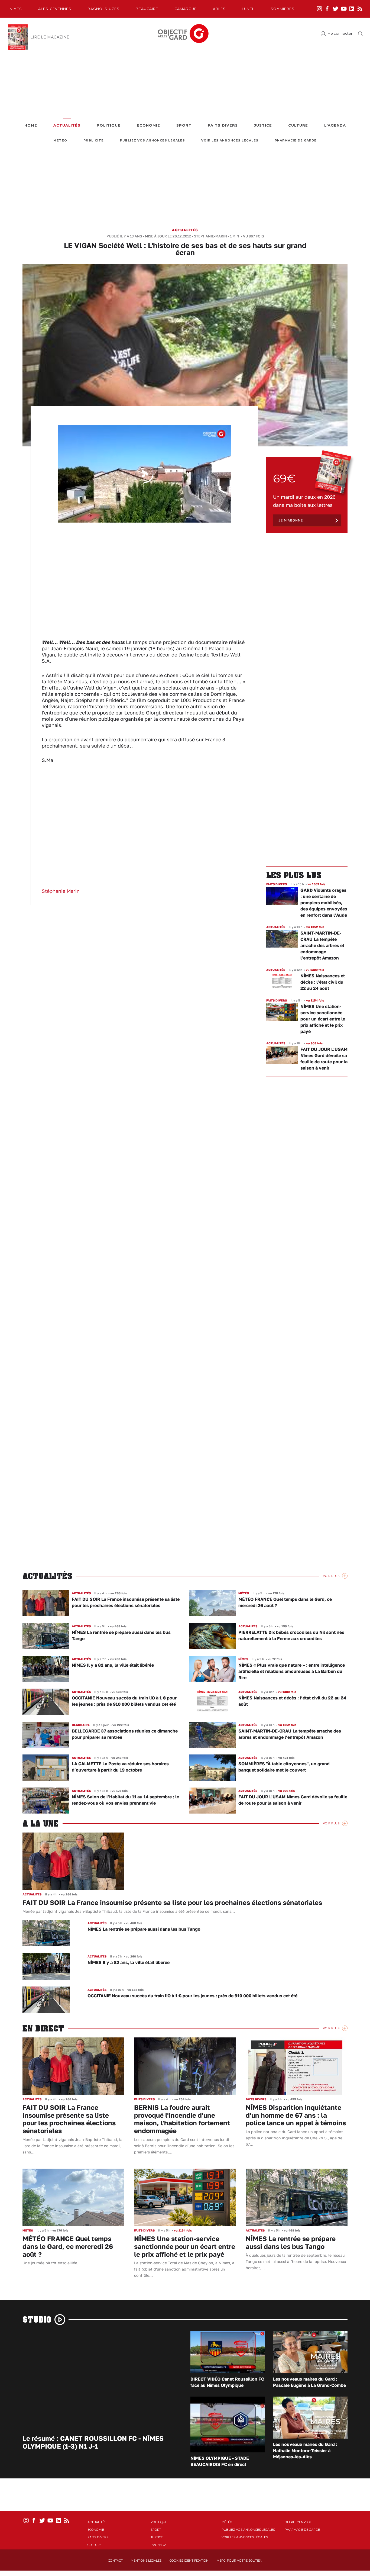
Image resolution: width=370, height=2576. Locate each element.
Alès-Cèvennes (55, 9)
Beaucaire (147, 9)
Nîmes (16, 9)
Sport (184, 125)
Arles (219, 9)
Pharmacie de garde (296, 141)
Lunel (248, 9)
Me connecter (340, 33)
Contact (115, 2561)
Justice (263, 125)
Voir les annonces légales (230, 141)
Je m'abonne (291, 520)
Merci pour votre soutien (239, 2561)
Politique (109, 125)
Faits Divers (223, 125)
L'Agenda (335, 125)
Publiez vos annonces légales (152, 141)
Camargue (186, 9)
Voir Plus (331, 1576)
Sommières (283, 9)
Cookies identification (189, 2561)
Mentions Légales (146, 2561)
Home (31, 125)
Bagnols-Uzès (103, 9)
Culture (298, 125)
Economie (148, 125)
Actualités (67, 125)
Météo (60, 141)
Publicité (94, 141)
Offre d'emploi (298, 2522)
